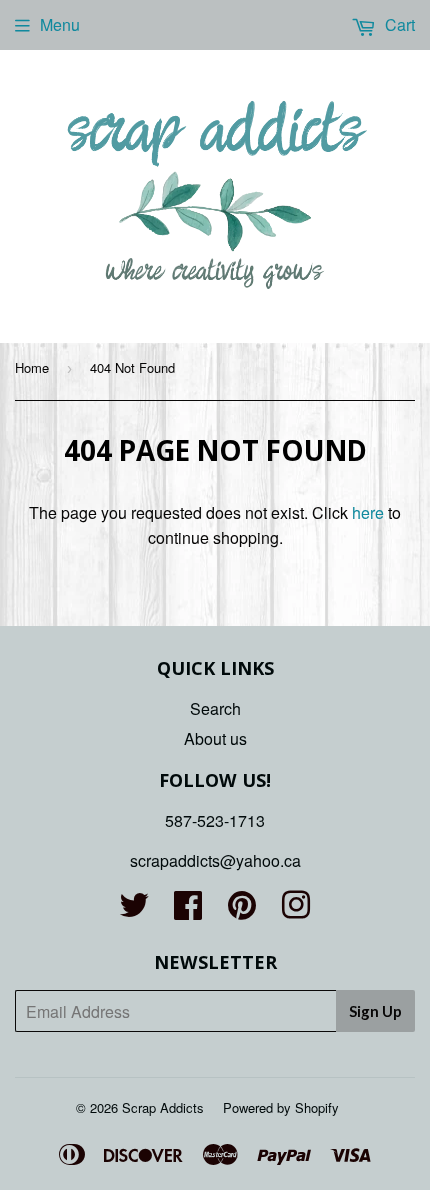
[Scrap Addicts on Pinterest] (242, 910)
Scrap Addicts (163, 1107)
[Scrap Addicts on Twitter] (134, 910)
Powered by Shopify (281, 1107)
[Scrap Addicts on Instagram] (296, 910)
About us (215, 738)
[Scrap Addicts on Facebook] (188, 910)
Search (215, 708)
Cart (398, 24)
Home (32, 367)
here (368, 512)
